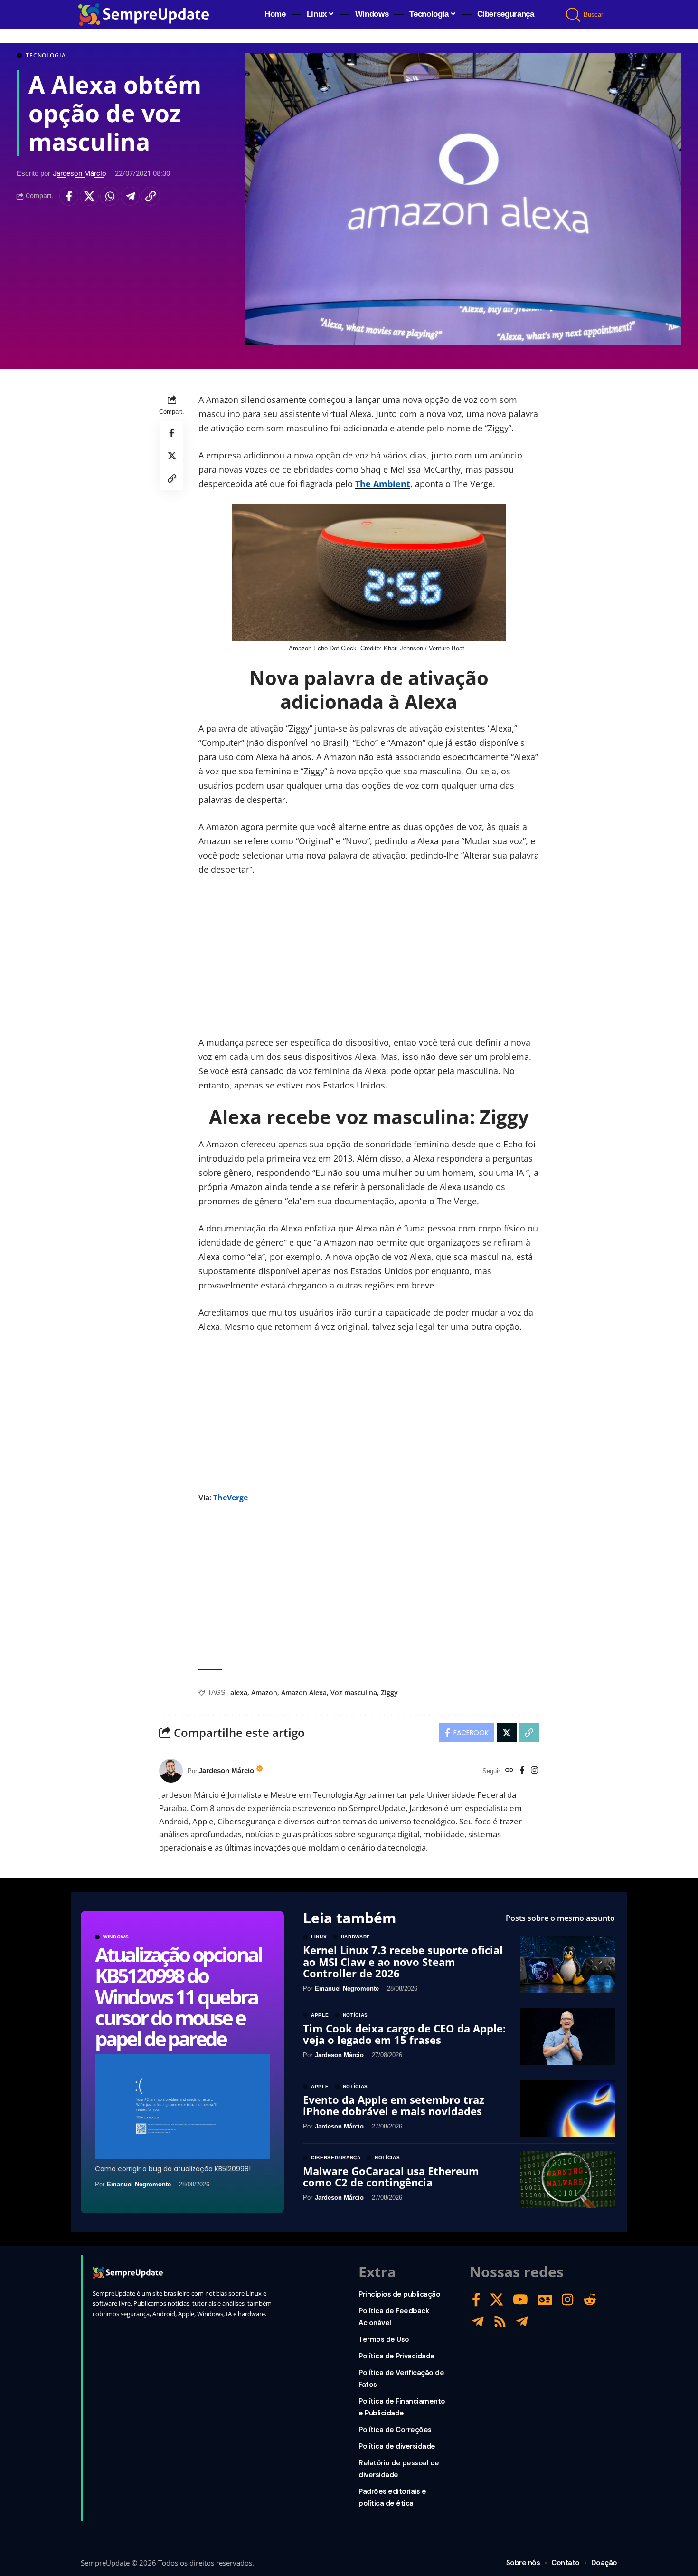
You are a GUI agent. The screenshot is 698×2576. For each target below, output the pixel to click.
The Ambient (383, 484)
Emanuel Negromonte (139, 2184)
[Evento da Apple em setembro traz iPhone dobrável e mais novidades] (567, 2108)
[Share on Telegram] (130, 196)
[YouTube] (520, 2300)
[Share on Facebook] (69, 196)
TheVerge (231, 1498)
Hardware (356, 1937)
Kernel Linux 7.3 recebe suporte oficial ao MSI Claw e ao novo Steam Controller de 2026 (403, 1961)
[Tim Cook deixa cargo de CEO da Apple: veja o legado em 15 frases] (567, 2037)
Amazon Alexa (304, 1693)
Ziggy (389, 1693)
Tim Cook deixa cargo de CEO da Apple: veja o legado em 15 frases (404, 2034)
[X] (497, 2300)
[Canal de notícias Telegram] (522, 2322)
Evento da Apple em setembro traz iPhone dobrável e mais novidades (394, 2105)
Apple (320, 2015)
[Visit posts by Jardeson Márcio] (171, 1771)
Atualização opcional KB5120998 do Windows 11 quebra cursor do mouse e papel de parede (178, 1996)
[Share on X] (89, 196)
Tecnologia (46, 56)
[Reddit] (590, 2300)
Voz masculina (354, 1693)
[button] (574, 15)
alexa (239, 1693)
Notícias (356, 2015)
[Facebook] (522, 1771)
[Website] (509, 1771)
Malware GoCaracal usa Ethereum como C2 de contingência (391, 2176)
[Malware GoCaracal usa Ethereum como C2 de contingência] (567, 2179)
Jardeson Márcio (80, 173)
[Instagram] (534, 1771)
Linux (319, 1937)
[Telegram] (478, 2322)
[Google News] (545, 2300)
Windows (116, 1937)
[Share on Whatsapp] (110, 196)
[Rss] (500, 2322)
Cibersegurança (336, 2158)
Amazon (264, 1693)
